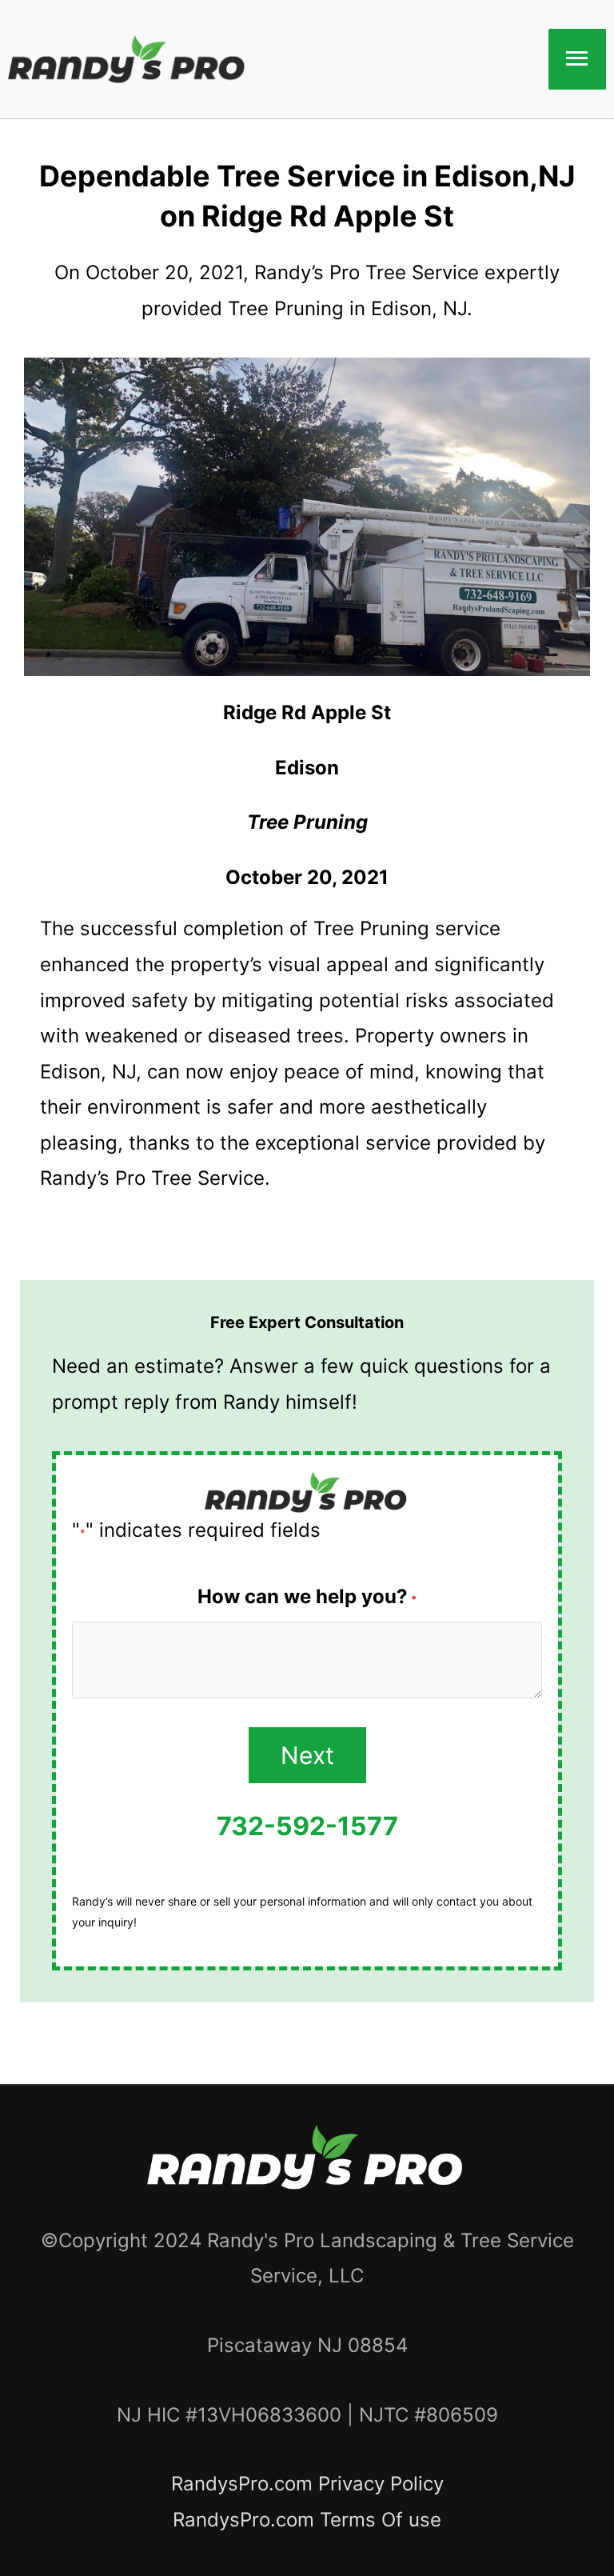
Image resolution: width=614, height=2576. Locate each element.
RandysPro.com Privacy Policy (307, 2484)
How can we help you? (307, 1596)
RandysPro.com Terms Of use (307, 2520)
